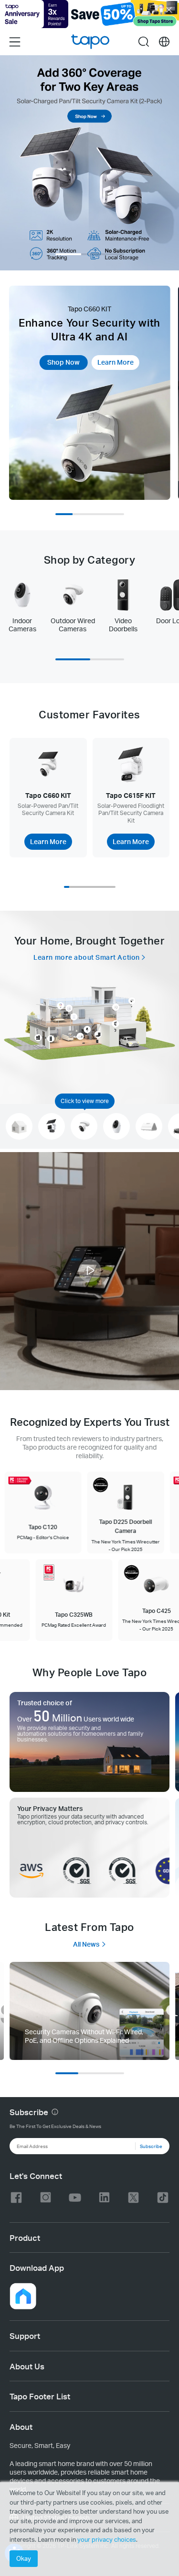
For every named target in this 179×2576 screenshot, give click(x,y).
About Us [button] (27, 2366)
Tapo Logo (90, 42)
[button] (89, 1272)
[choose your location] (164, 42)
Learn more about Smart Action (86, 957)
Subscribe (151, 2146)
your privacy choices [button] (107, 2539)
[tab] (22, 605)
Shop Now (63, 362)
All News (86, 1944)
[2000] (89, 2011)
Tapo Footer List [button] (40, 2396)
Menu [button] (15, 41)
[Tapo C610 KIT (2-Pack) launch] (89, 163)
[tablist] (89, 609)
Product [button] (25, 2238)
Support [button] (25, 2336)
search (144, 41)
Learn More (116, 362)
